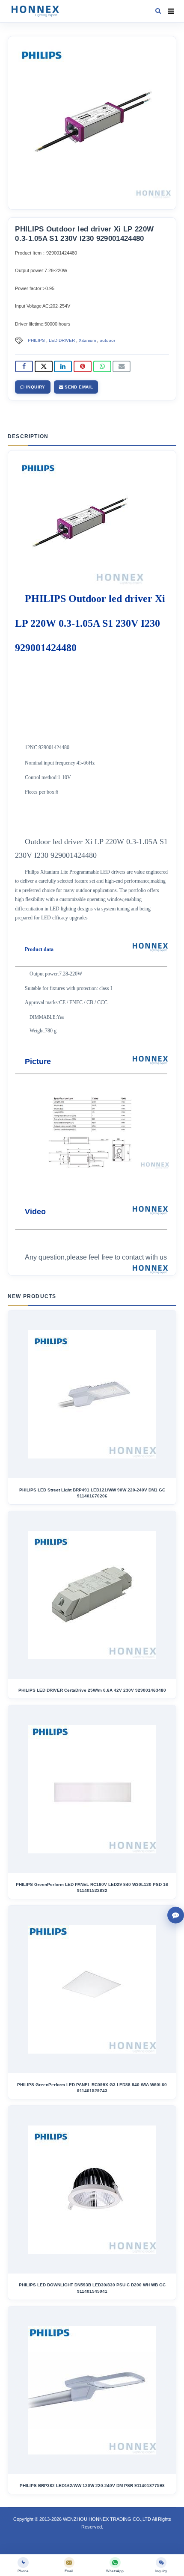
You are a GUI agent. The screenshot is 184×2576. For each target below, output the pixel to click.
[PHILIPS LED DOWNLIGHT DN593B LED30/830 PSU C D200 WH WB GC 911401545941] (92, 2190)
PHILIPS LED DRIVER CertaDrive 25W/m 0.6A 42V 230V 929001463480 (92, 1690)
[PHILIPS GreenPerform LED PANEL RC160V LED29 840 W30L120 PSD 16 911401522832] (92, 1789)
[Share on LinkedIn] (63, 366)
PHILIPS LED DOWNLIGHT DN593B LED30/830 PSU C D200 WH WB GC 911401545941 (92, 2288)
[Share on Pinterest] (83, 366)
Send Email (78, 387)
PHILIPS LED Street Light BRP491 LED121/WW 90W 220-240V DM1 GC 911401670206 (92, 1493)
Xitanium (87, 340)
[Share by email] (122, 366)
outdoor (107, 340)
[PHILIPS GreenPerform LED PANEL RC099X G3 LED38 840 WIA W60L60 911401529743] (92, 1989)
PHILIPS (36, 340)
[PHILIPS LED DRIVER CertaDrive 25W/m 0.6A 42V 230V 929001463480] (92, 1595)
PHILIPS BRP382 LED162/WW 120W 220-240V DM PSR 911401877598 (92, 2486)
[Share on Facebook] (24, 366)
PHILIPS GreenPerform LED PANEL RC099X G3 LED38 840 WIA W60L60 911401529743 (92, 2088)
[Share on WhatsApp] (102, 366)
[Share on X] (44, 366)
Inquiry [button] (35, 387)
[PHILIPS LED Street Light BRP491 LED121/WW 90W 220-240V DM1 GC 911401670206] (92, 1394)
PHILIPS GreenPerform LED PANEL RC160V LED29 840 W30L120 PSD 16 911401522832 (92, 1887)
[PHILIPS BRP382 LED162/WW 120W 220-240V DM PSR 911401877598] (92, 2390)
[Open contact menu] (176, 1915)
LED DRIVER (62, 340)
